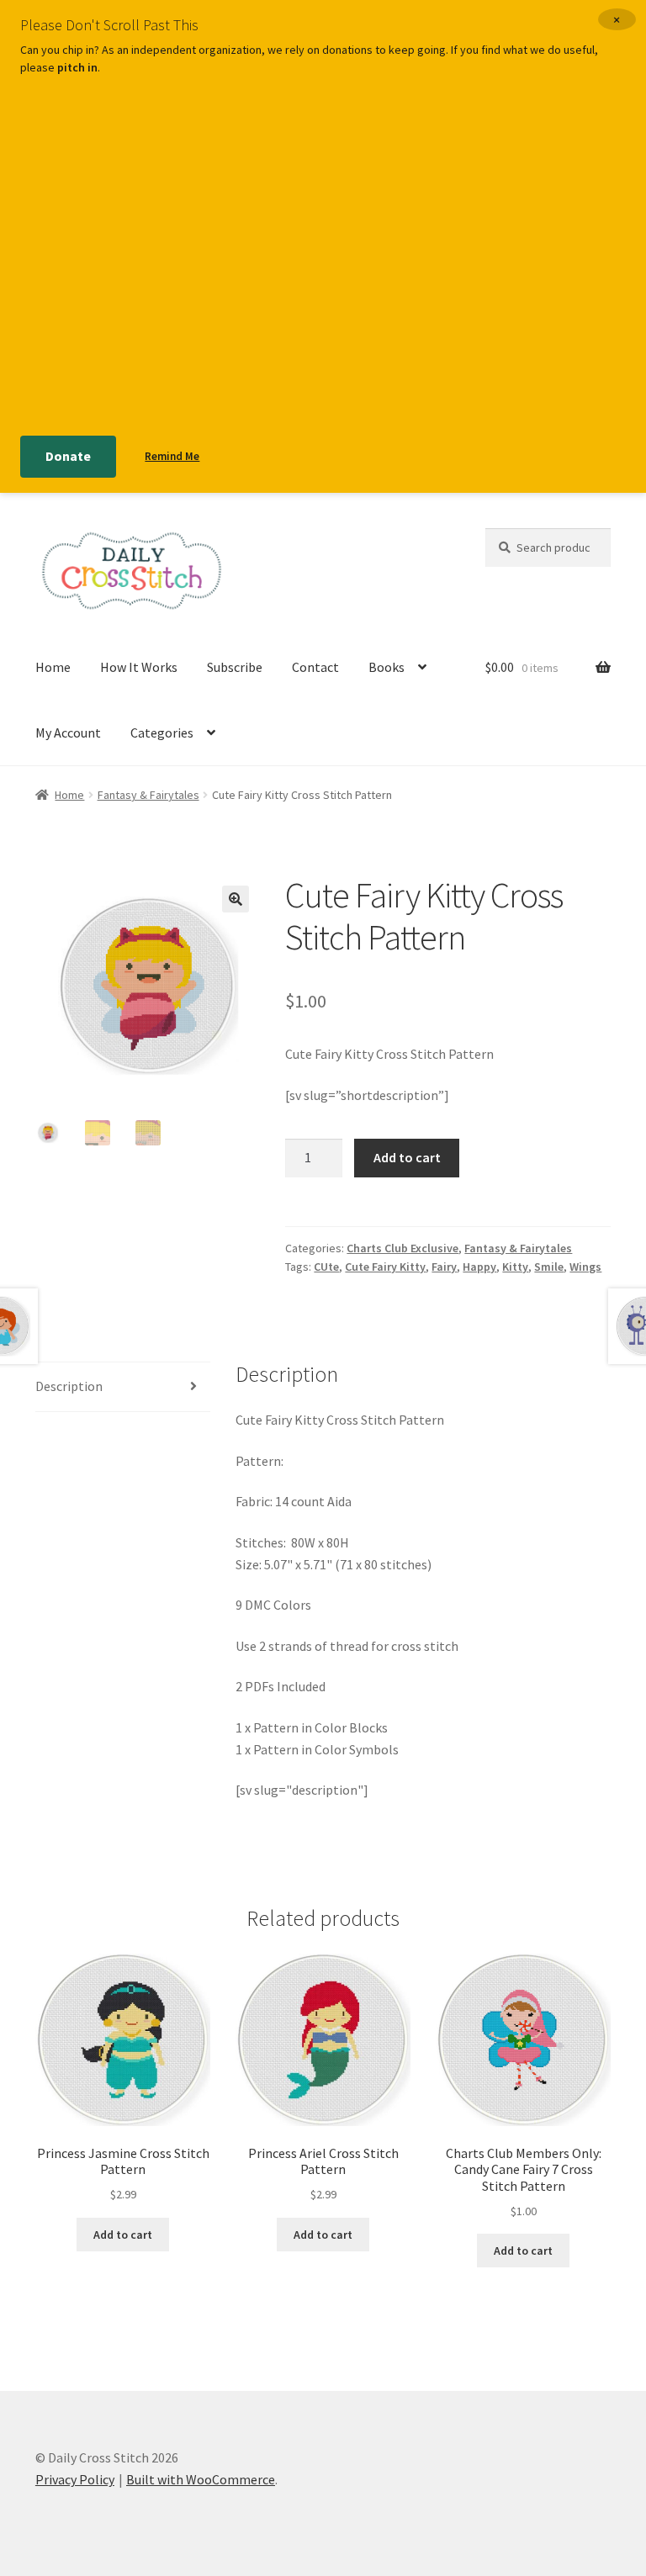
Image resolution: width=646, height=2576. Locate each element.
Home (53, 667)
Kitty (515, 1267)
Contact (315, 667)
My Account (68, 733)
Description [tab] (69, 1386)
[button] (236, 899)
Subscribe (235, 667)
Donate (68, 456)
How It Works (139, 667)
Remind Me (172, 456)
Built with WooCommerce (201, 2479)
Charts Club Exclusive (402, 1248)
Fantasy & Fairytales (148, 795)
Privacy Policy (75, 2479)
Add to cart (407, 1157)
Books (387, 667)
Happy (479, 1267)
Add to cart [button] (123, 2235)
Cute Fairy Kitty (385, 1267)
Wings (585, 1267)
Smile (549, 1267)
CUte (326, 1267)
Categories (162, 733)
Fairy (444, 1267)
